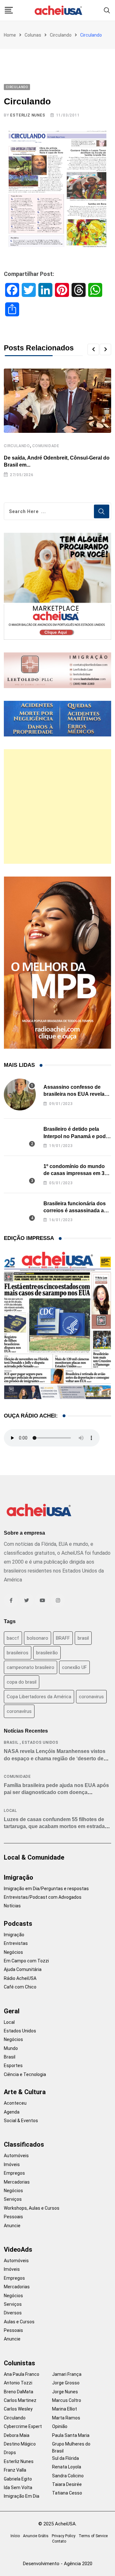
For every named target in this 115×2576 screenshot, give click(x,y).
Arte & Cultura (25, 2092)
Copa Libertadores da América (39, 1697)
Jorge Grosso (66, 2383)
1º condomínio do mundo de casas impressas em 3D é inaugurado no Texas (76, 1173)
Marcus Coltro (67, 2400)
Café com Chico (20, 1987)
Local (10, 1811)
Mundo (11, 2048)
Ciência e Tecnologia (25, 2074)
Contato (59, 2541)
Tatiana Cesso (67, 2493)
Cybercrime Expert (23, 2426)
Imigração (19, 1877)
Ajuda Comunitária (23, 1969)
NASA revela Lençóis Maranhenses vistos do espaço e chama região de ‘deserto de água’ (55, 1758)
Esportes (13, 2066)
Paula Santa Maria (71, 2435)
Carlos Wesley (18, 2409)
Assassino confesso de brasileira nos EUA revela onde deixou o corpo (74, 1094)
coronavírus (19, 1711)
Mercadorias (17, 2182)
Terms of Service (93, 2536)
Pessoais (13, 2217)
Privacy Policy (64, 2536)
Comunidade (46, 446)
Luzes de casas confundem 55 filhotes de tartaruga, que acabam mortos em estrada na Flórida (54, 1826)
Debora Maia (17, 2435)
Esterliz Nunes (28, 115)
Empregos (14, 2173)
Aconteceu (15, 2103)
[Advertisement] (57, 806)
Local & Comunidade (34, 1857)
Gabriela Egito (18, 2479)
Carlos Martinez (20, 2400)
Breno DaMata (19, 2392)
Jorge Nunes (65, 2392)
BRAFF (63, 1638)
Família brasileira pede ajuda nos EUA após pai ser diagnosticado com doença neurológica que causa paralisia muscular (56, 1792)
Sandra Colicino (68, 2476)
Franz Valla (15, 2470)
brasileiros (18, 1653)
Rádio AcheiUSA (20, 1978)
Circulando (61, 35)
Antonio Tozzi (18, 2383)
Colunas (33, 35)
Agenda (12, 2112)
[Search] (107, 10)
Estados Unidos (40, 1742)
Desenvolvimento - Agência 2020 (58, 2564)
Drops (10, 2453)
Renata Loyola (67, 2467)
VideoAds (18, 2249)
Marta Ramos (66, 2418)
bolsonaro (38, 1638)
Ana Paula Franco (22, 2374)
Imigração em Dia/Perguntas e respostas (46, 1889)
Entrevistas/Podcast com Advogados (43, 1897)
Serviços (13, 2199)
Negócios (13, 1952)
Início (15, 2536)
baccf (13, 1638)
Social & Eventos (21, 2121)
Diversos (13, 2313)
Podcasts (18, 1924)
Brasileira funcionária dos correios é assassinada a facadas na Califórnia (75, 1211)
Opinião (60, 2426)
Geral (12, 2011)
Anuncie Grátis (36, 2536)
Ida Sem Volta (18, 2488)
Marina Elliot (65, 2409)
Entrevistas (16, 1943)
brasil (83, 1638)
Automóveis (16, 2156)
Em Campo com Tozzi (26, 1961)
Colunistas (19, 2363)
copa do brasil (22, 1682)
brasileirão (47, 1653)
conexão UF (74, 1667)
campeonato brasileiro (31, 1667)
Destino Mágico (20, 2444)
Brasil (11, 1742)
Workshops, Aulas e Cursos (32, 2208)
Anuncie (12, 2226)
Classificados (24, 2144)
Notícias (12, 1906)
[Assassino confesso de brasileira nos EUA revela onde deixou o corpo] (20, 1094)
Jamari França (67, 2374)
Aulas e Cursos (19, 2322)
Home (10, 35)
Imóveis (12, 2164)
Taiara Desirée (67, 2484)
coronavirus (91, 1697)
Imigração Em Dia (22, 2496)
